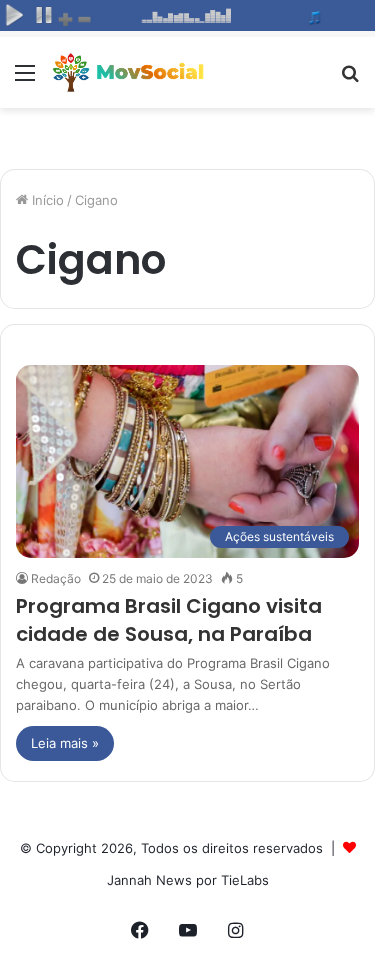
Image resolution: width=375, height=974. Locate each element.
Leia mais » (65, 743)
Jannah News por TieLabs (188, 880)
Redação (56, 578)
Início (46, 200)
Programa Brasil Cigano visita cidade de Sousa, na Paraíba (169, 620)
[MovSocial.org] (130, 72)
